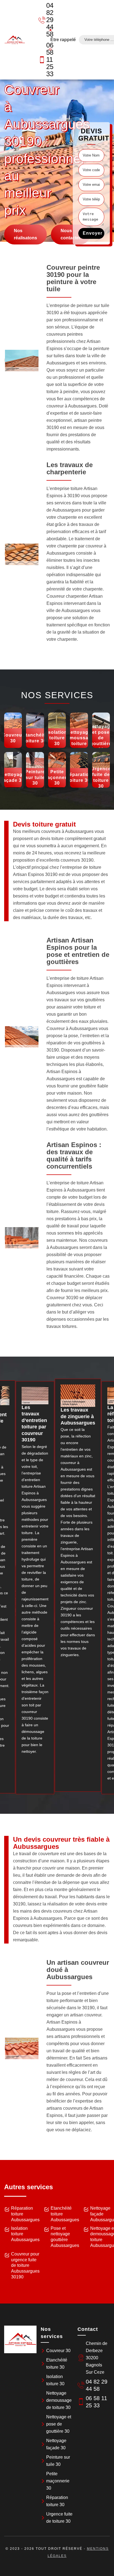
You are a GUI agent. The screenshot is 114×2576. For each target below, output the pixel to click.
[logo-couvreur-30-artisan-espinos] (15, 40)
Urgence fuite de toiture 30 (59, 2518)
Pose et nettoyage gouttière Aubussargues (65, 2237)
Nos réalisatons (25, 235)
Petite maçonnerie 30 (58, 2481)
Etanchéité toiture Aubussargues (65, 2214)
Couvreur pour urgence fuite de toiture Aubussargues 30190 (25, 2265)
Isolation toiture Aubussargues (25, 2234)
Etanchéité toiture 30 (57, 2364)
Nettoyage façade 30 (56, 2444)
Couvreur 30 (58, 2351)
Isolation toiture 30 (55, 2380)
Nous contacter (71, 235)
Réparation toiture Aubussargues (25, 2214)
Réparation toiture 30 (57, 2501)
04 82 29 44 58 (46, 20)
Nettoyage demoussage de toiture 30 (59, 2400)
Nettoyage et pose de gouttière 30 (59, 2424)
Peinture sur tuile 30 (58, 2461)
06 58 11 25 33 (46, 59)
